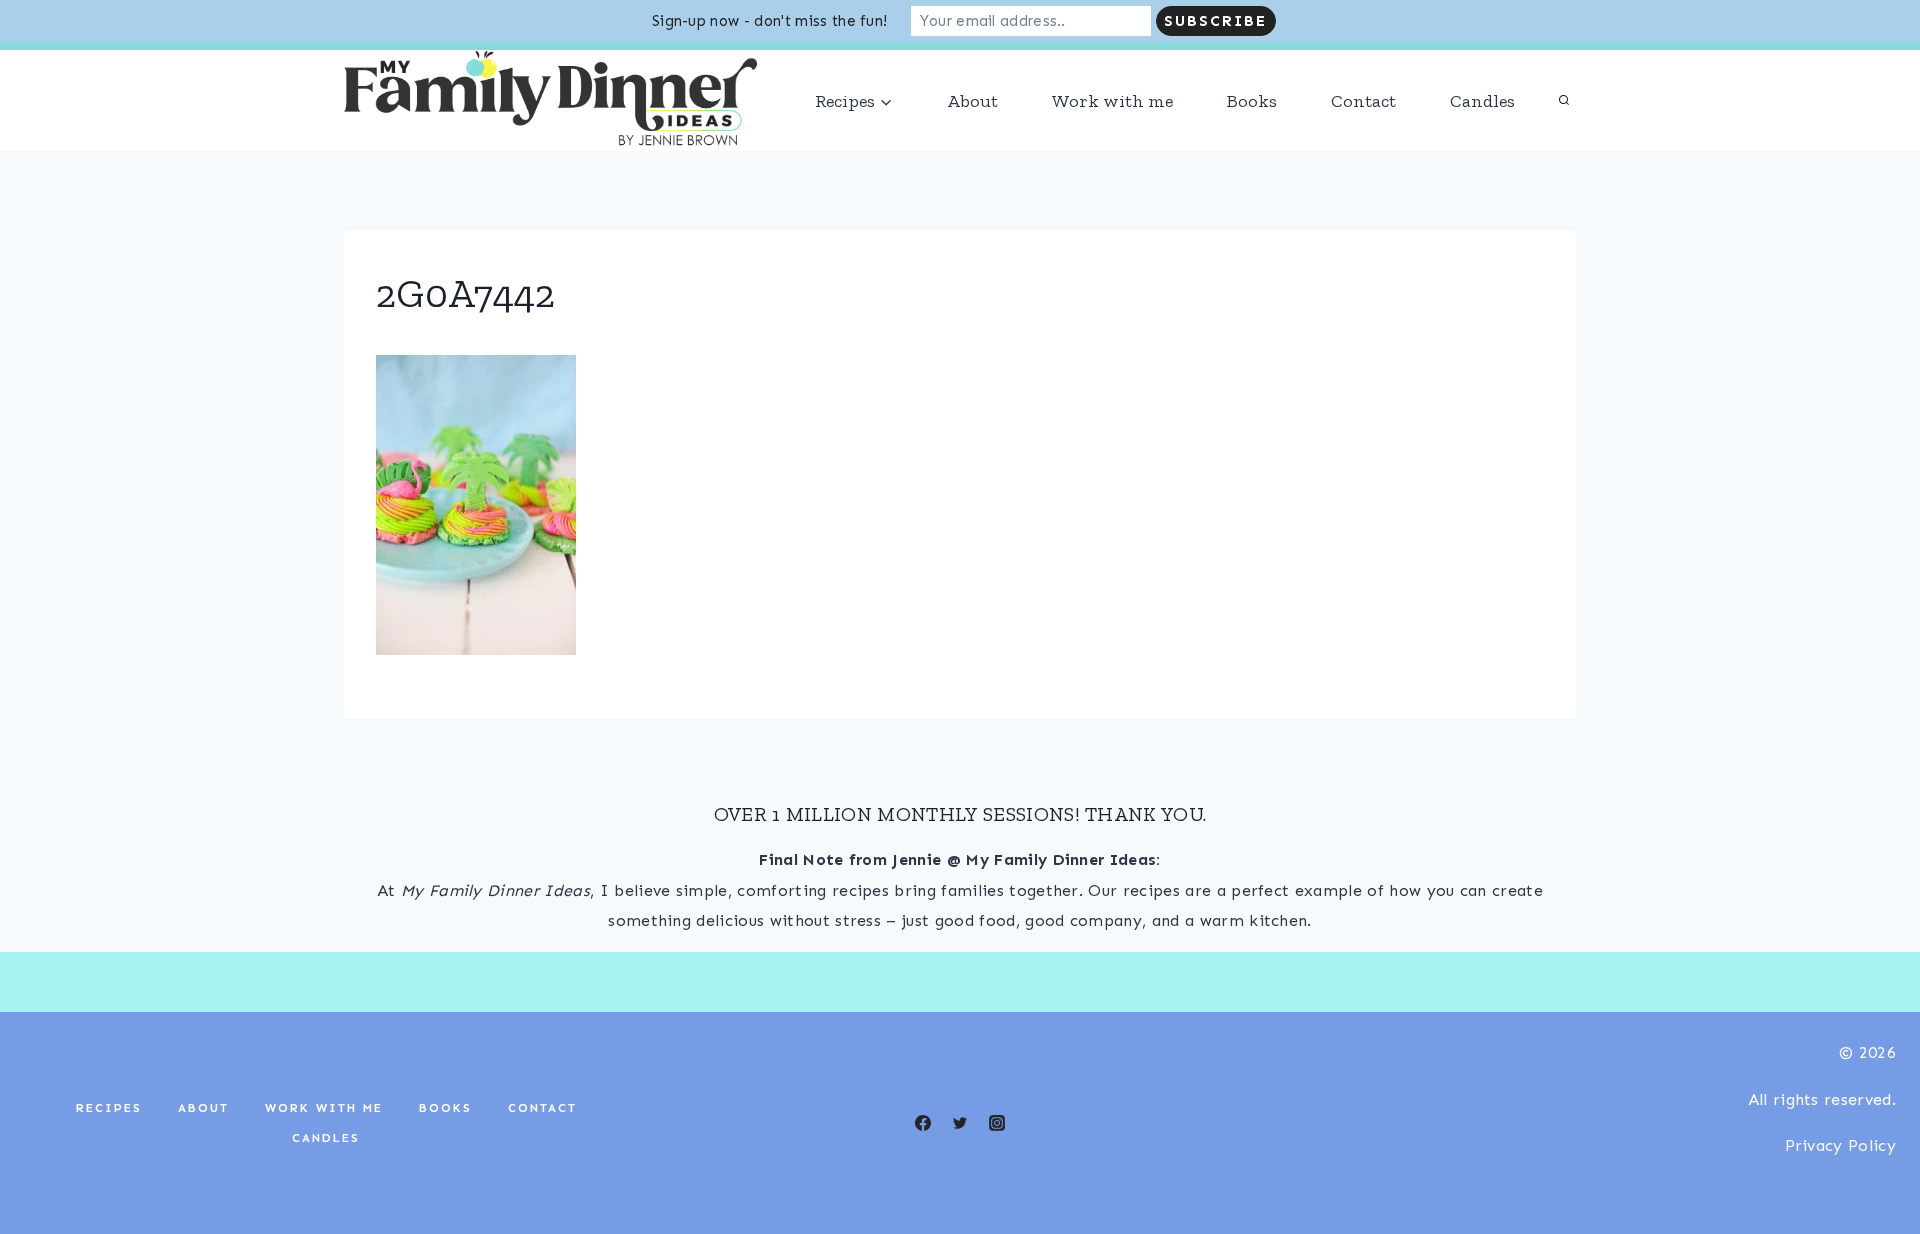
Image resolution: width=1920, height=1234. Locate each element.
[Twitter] (960, 1166)
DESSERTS (1538, 67)
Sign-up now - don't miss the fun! (770, 21)
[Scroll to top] (1873, 1157)
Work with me (1112, 144)
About (972, 144)
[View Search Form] (1564, 144)
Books (1252, 144)
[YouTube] (479, 68)
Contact (1363, 144)
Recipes (109, 1151)
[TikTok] (360, 68)
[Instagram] (400, 68)
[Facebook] (439, 68)
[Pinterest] (518, 68)
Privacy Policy (1840, 1188)
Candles (1482, 144)
